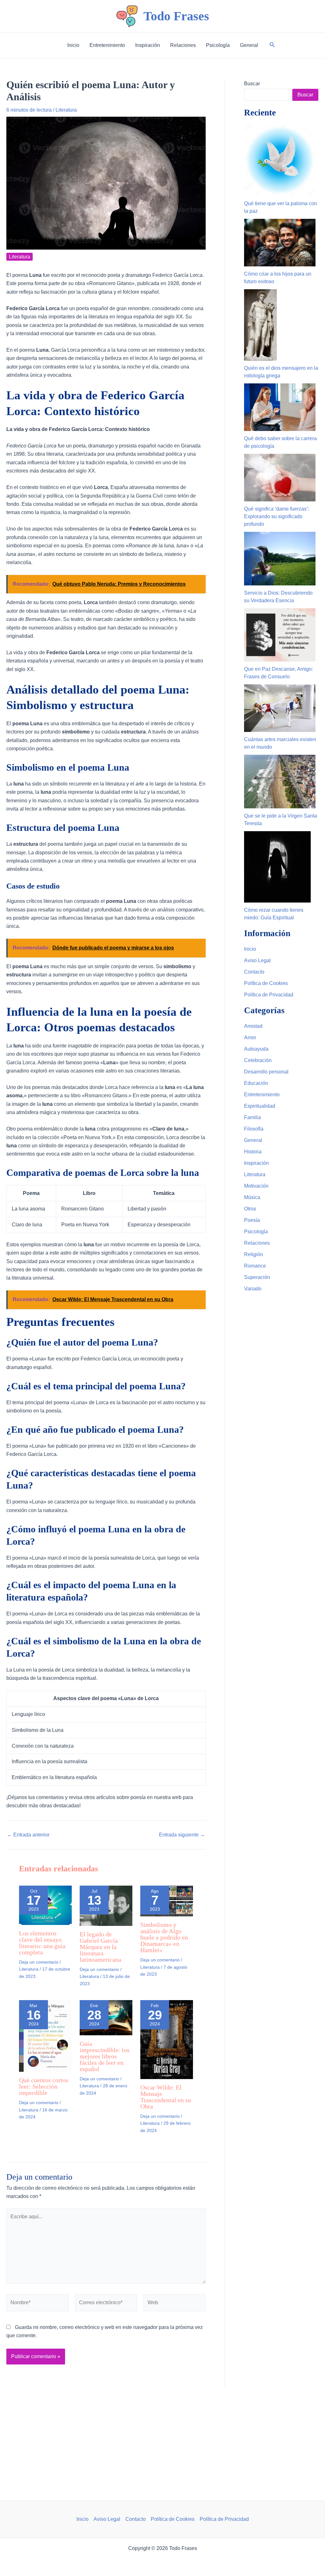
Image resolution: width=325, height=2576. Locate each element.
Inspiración (256, 1163)
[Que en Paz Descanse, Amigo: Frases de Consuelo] (280, 635)
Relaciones (257, 1243)
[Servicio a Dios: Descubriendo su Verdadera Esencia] (280, 559)
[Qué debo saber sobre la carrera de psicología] (280, 407)
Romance (255, 1266)
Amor (250, 1037)
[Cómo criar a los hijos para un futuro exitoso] (280, 243)
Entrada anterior (28, 1835)
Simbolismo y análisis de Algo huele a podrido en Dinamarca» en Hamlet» (164, 1937)
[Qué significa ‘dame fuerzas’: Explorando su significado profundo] (280, 478)
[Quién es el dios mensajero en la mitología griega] (260, 325)
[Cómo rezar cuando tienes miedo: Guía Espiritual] (277, 867)
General (253, 1140)
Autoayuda (256, 1049)
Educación (256, 1083)
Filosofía (254, 1129)
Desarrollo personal (266, 1072)
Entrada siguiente (182, 1835)
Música (252, 1197)
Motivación (256, 1186)
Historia (253, 1152)
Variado (253, 1289)
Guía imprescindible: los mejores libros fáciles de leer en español (105, 2056)
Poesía (252, 1220)
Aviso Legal (257, 960)
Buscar (252, 84)
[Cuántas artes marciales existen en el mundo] (280, 708)
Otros (250, 1209)
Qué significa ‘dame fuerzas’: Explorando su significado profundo (277, 516)
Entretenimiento (262, 1095)
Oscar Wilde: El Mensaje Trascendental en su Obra (166, 2097)
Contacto (254, 972)
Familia (252, 1117)
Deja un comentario (39, 1962)
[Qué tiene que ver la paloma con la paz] (280, 160)
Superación (257, 1277)
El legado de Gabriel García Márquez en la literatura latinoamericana (100, 1947)
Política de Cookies (266, 983)
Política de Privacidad (269, 995)
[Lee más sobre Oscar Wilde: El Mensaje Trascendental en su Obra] (167, 2039)
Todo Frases (176, 16)
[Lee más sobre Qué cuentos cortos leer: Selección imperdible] (45, 2035)
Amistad (253, 1026)
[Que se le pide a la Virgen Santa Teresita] (280, 782)
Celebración (258, 1060)
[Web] (175, 2304)
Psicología (256, 1232)
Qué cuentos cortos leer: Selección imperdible (44, 2086)
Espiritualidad (260, 1106)
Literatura (66, 110)
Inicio (250, 949)
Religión (254, 1254)
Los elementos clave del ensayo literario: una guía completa (42, 1943)
